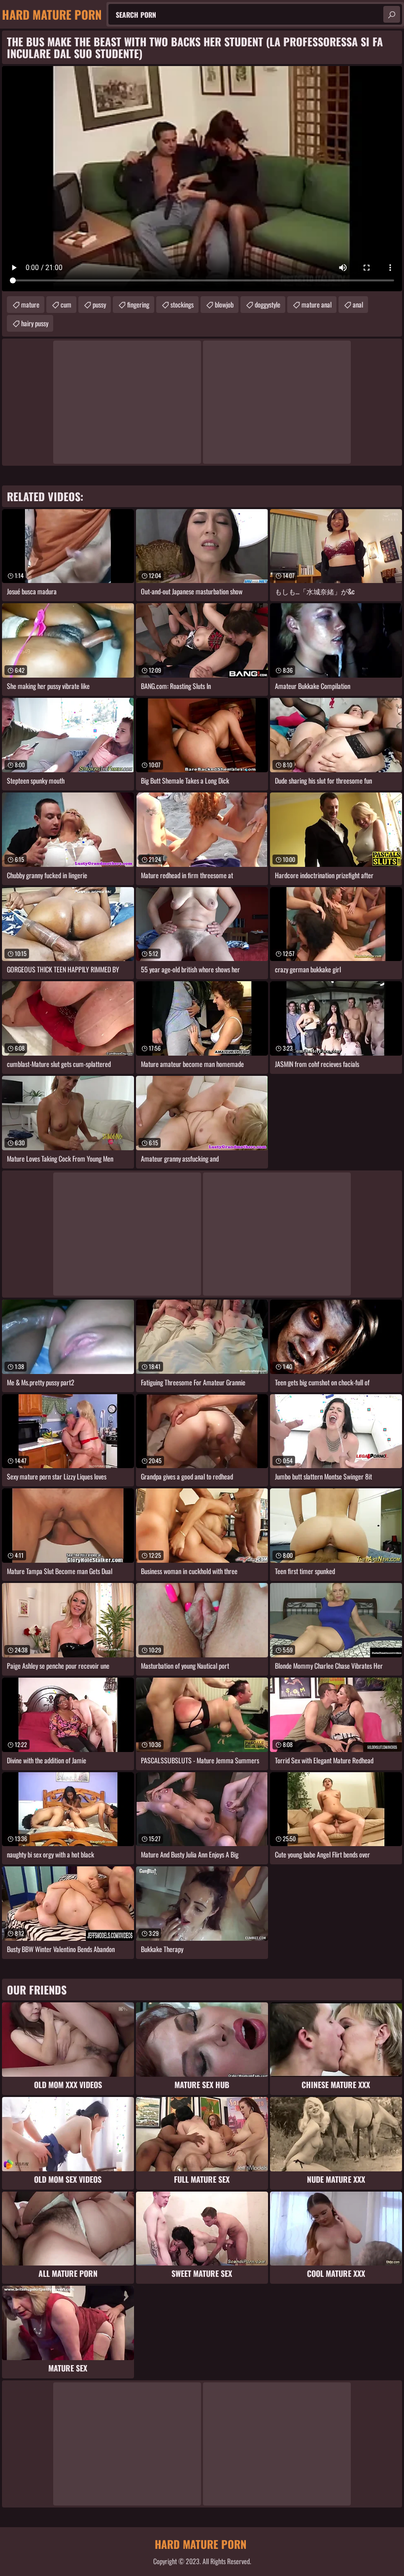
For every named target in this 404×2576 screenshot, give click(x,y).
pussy (99, 304)
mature (30, 304)
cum (66, 304)
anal (358, 304)
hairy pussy (35, 323)
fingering (138, 304)
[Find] (392, 14)
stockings (182, 304)
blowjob (224, 304)
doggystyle (268, 304)
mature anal (317, 304)
